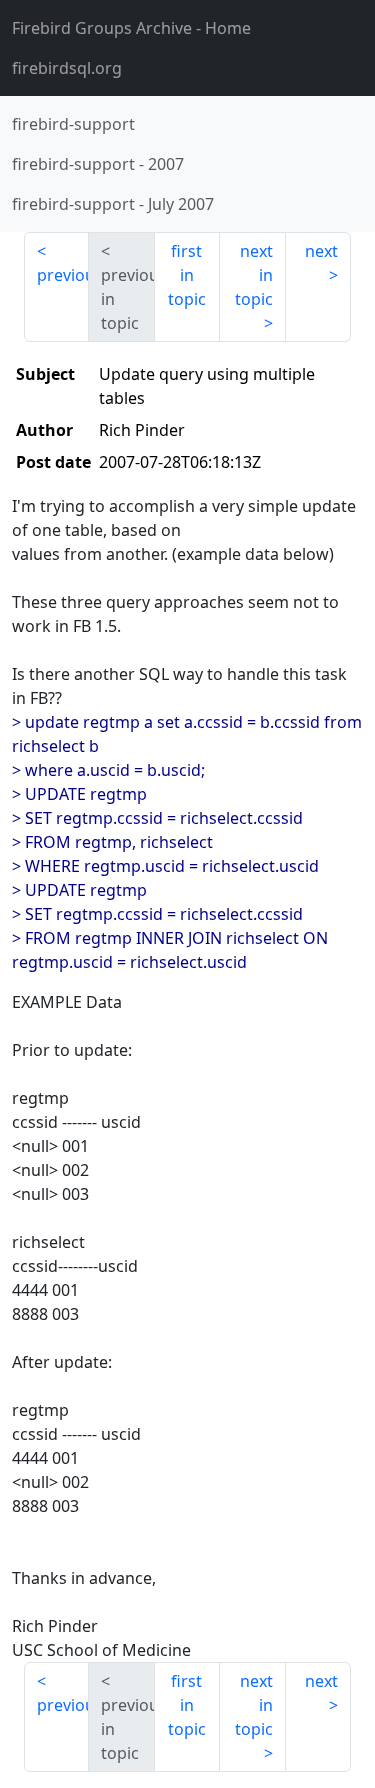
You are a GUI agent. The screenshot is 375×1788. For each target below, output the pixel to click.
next (321, 251)
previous (63, 275)
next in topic (254, 275)
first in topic (187, 275)
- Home (131, 28)
